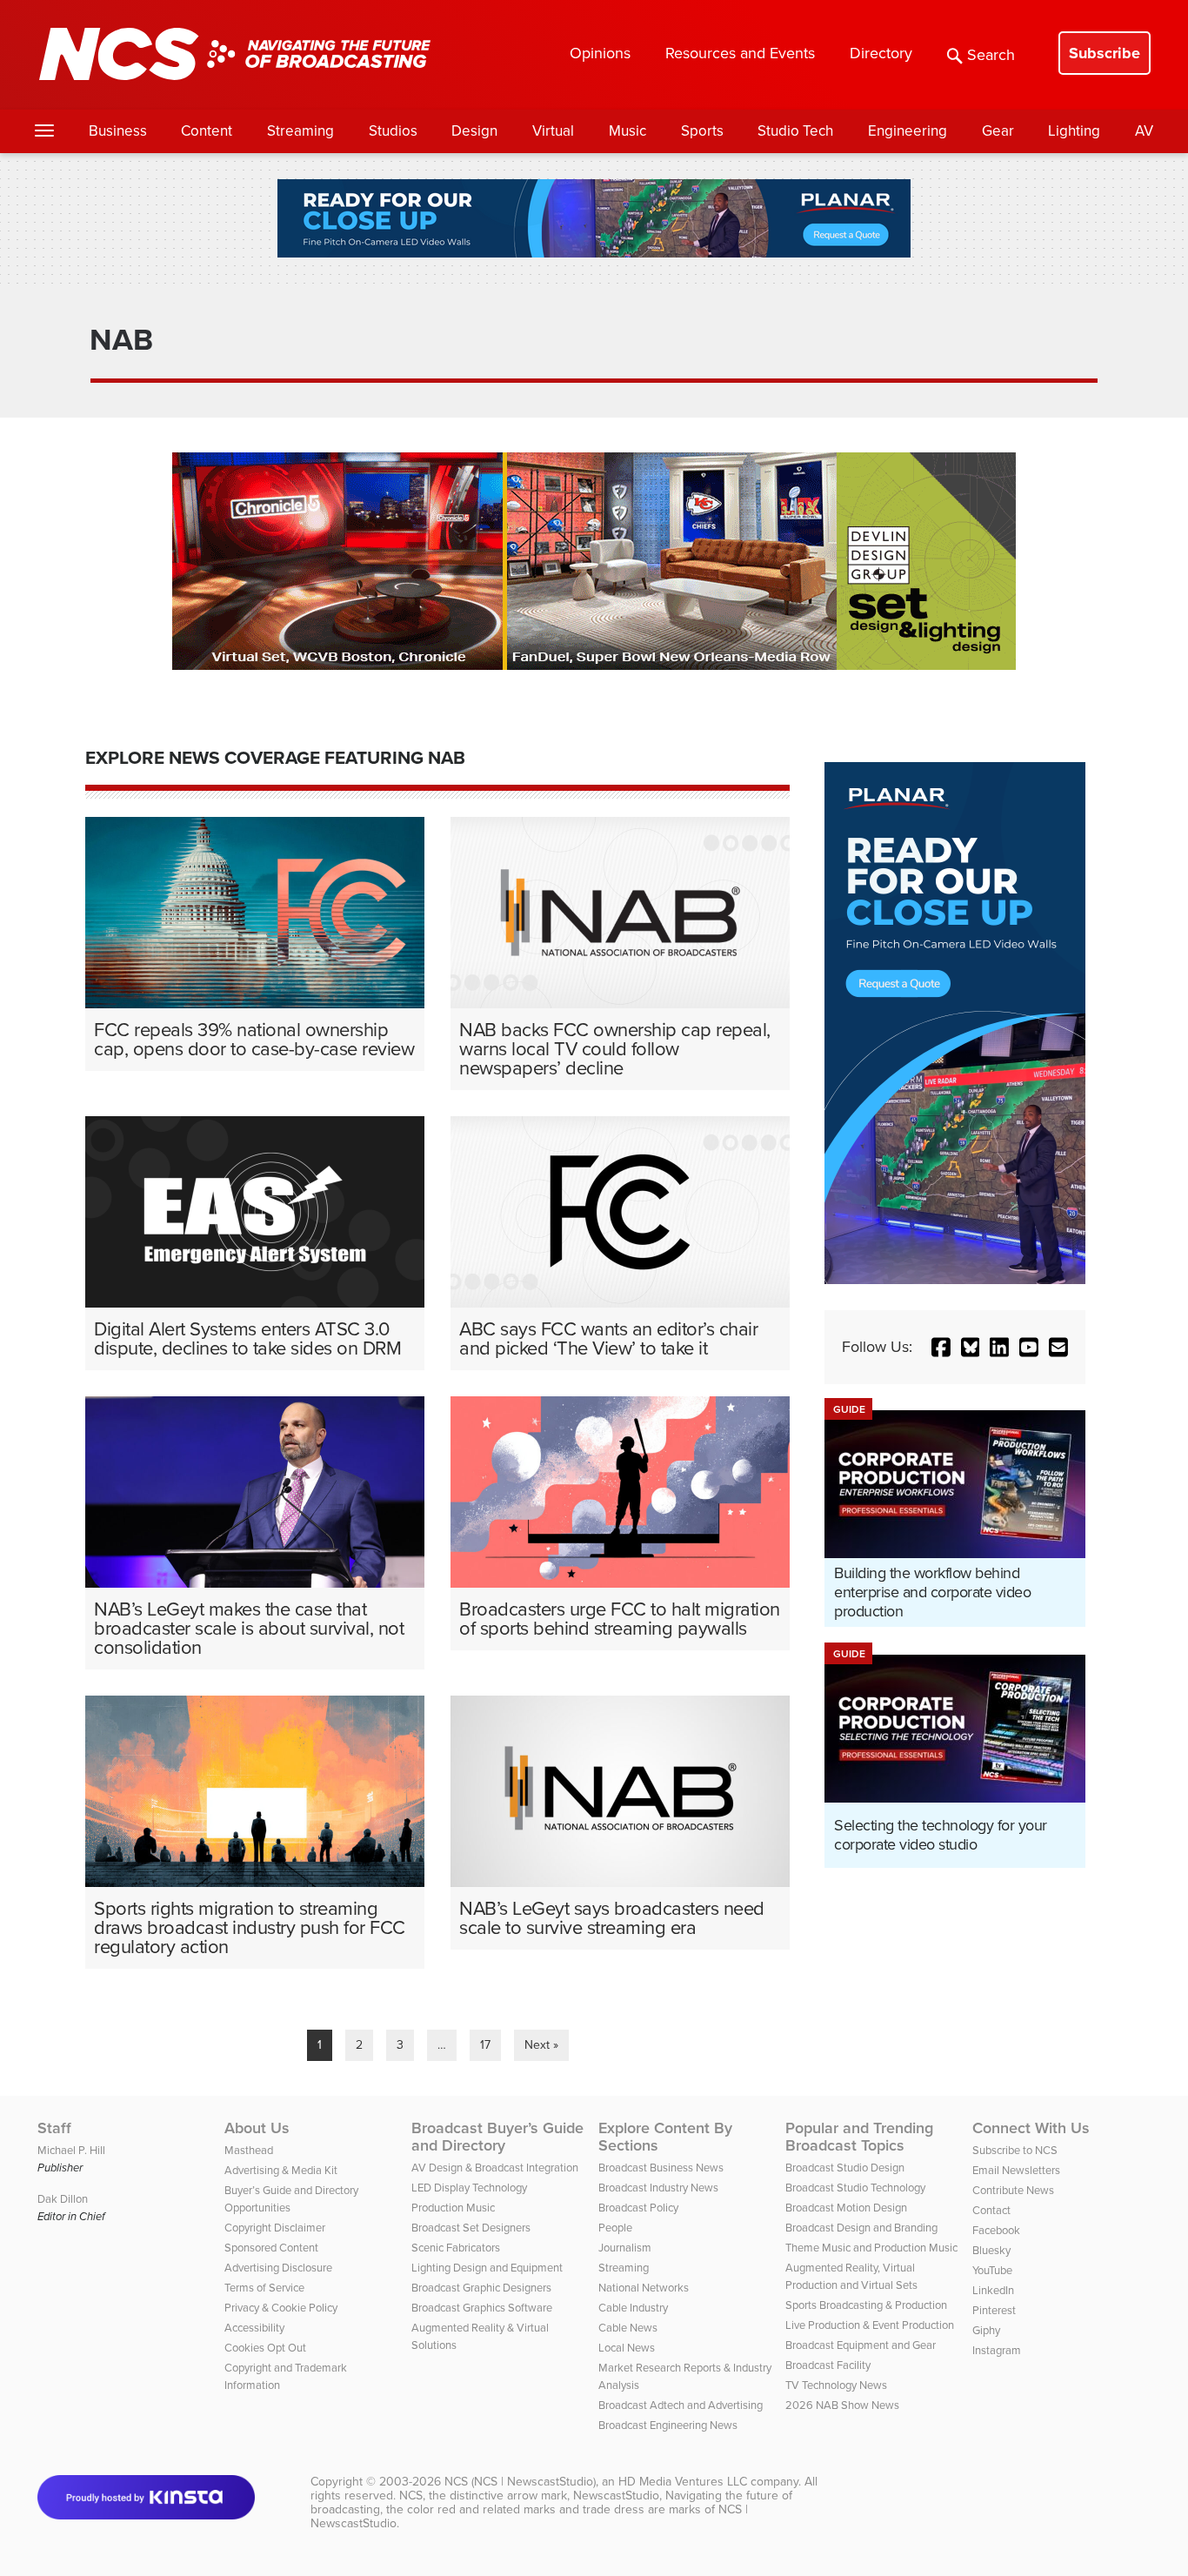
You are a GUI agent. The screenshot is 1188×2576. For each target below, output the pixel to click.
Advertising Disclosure (278, 2268)
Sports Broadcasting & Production (866, 2305)
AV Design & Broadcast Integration (495, 2168)
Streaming (300, 131)
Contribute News (1013, 2190)
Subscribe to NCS (1015, 2150)
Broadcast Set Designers (471, 2228)
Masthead (249, 2150)
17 (485, 2045)
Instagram (997, 2350)
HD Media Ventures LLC (683, 2482)
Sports (702, 131)
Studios (393, 131)
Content (207, 131)
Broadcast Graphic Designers (481, 2288)
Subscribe (1105, 53)
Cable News (628, 2328)
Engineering (908, 131)
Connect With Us (1031, 2128)
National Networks (644, 2288)
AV (1144, 131)
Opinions (600, 53)
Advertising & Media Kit (281, 2170)
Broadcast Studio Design (845, 2168)
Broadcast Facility (828, 2365)
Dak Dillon (63, 2199)
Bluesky (991, 2250)
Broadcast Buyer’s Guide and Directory (497, 2137)
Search (991, 55)
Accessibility (254, 2328)
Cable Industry (633, 2308)
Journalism (625, 2248)
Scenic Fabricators (456, 2248)
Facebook (996, 2230)
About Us (257, 2128)
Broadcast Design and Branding (861, 2228)
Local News (627, 2348)
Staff (54, 2128)
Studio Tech (795, 131)
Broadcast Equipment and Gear (861, 2345)
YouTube (992, 2270)
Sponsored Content (271, 2248)
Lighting (1074, 131)
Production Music (453, 2208)
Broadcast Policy (638, 2208)
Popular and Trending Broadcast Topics (859, 2137)
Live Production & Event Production (870, 2325)
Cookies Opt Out (265, 2348)
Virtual (553, 131)
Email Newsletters (1016, 2170)
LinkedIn (993, 2290)
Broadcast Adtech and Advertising (681, 2405)
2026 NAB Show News (842, 2405)
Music (627, 131)
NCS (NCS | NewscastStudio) (520, 2482)
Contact (991, 2210)
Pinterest (994, 2310)
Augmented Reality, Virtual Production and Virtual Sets (851, 2276)
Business (118, 131)
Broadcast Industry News (658, 2188)
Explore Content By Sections (665, 2137)
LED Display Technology (469, 2188)
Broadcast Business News (661, 2168)
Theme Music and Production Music (871, 2248)
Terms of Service (264, 2288)
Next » (541, 2045)
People (615, 2228)
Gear (998, 131)
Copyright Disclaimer (275, 2228)
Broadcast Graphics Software (482, 2308)
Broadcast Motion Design (846, 2208)
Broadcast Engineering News (668, 2425)
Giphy (986, 2330)
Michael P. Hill (71, 2150)
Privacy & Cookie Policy (281, 2308)
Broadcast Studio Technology (855, 2188)
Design (474, 131)
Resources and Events (740, 53)
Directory (881, 53)
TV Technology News (836, 2385)
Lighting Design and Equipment (487, 2268)
